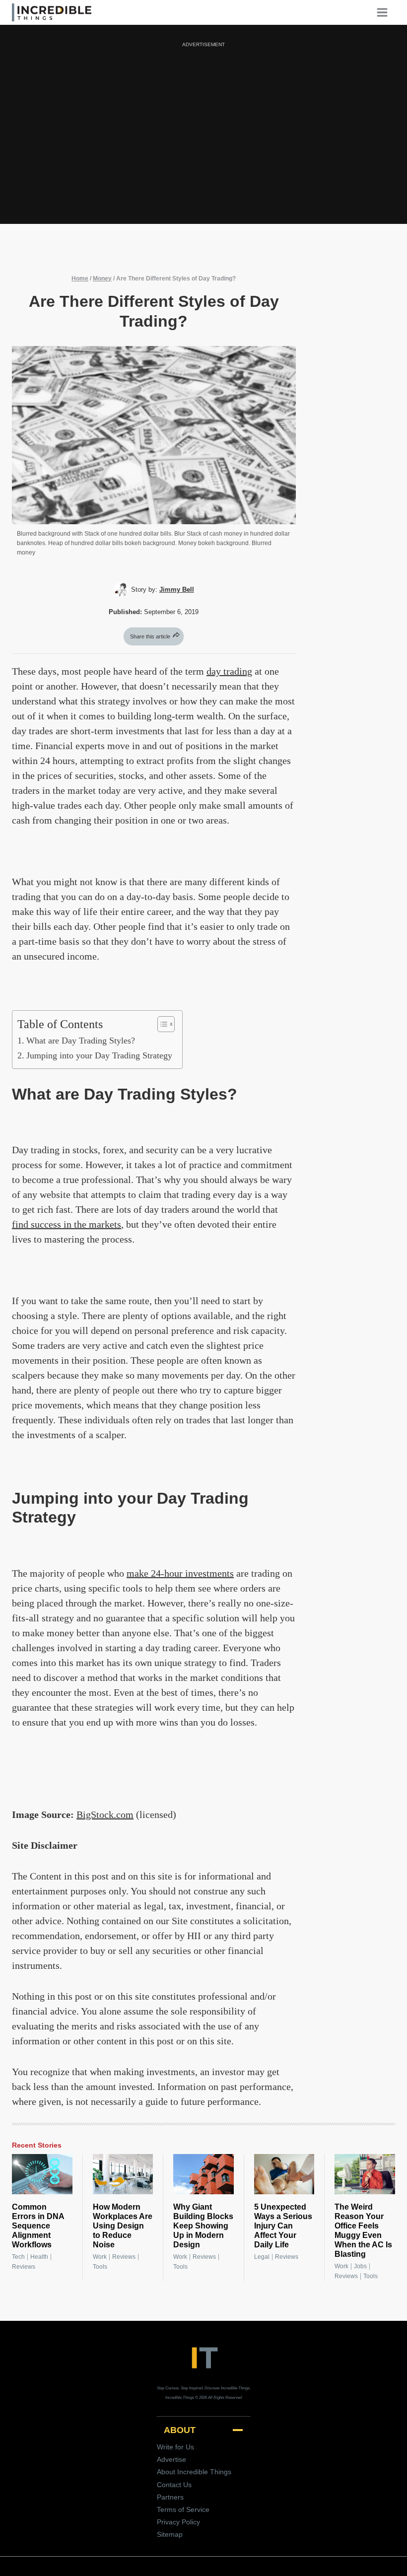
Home (80, 278)
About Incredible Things (194, 2472)
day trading (229, 671)
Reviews (24, 2267)
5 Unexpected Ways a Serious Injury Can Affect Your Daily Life (283, 2226)
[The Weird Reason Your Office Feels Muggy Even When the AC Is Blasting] (365, 2174)
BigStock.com (105, 1814)
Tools (100, 2267)
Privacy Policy (178, 2522)
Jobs (360, 2266)
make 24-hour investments (180, 1573)
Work (100, 2257)
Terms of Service (183, 2509)
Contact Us (174, 2485)
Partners (170, 2497)
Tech (18, 2257)
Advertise (171, 2459)
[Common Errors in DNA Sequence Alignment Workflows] (42, 2174)
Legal (262, 2257)
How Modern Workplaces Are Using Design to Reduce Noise (123, 2226)
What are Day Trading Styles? (81, 1041)
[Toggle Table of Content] (161, 1024)
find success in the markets (67, 1224)
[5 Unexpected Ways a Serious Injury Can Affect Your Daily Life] (284, 2174)
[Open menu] (386, 12)
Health (39, 2257)
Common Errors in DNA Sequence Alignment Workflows (38, 2226)
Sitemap (170, 2534)
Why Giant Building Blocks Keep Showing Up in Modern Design (203, 2226)
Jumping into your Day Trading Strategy (99, 1055)
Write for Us (175, 2447)
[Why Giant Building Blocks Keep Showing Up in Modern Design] (203, 2174)
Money (102, 278)
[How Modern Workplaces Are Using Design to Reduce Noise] (123, 2174)
